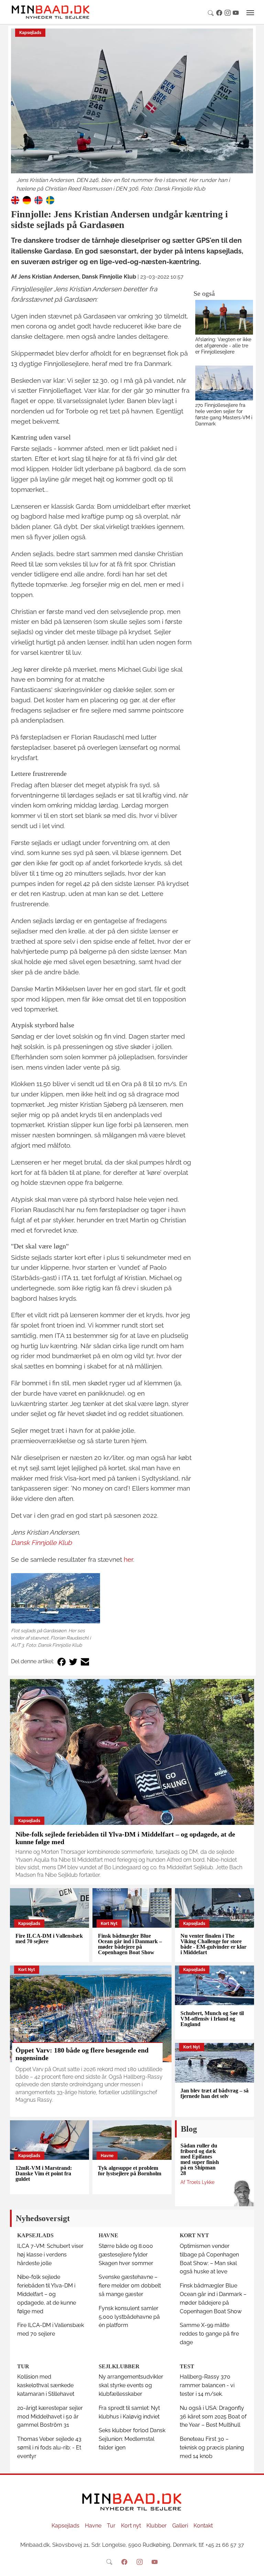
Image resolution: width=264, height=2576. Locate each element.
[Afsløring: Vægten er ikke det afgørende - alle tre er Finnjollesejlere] (224, 317)
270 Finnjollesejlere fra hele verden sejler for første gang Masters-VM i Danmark (224, 414)
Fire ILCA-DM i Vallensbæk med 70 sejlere (49, 1939)
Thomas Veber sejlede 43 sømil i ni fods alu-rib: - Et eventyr (49, 2448)
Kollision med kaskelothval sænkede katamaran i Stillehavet (46, 2385)
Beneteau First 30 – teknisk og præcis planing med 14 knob (212, 2448)
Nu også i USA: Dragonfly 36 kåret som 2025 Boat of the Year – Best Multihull (213, 2417)
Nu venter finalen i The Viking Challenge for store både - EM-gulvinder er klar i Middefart (213, 1944)
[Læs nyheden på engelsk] (15, 200)
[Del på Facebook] (62, 1662)
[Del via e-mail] (85, 1662)
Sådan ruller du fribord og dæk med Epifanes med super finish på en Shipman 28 (200, 2159)
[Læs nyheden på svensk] (50, 200)
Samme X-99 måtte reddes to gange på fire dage (209, 2334)
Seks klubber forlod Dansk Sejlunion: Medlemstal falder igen (132, 2439)
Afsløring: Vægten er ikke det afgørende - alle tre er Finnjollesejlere (223, 345)
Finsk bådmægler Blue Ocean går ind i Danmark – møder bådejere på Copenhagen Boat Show (130, 1944)
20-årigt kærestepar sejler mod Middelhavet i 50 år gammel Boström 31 (50, 2417)
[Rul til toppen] (254, 2566)
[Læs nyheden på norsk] (38, 200)
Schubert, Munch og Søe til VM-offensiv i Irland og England (212, 2019)
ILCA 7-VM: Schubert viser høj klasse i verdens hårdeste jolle (50, 2255)
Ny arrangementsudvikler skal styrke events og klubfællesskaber (131, 2385)
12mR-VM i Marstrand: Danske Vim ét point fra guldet (44, 2173)
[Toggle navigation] (250, 13)
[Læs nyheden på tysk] (27, 200)
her (128, 1559)
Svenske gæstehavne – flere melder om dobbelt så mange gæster (130, 2286)
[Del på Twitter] (73, 1662)
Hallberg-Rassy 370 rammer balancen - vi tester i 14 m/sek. (207, 2385)
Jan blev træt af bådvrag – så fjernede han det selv (214, 2093)
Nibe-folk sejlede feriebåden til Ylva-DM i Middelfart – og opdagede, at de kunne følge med (47, 2294)
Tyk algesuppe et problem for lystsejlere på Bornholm (130, 2171)
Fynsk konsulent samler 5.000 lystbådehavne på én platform (129, 2317)
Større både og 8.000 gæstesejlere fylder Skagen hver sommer (126, 2255)
